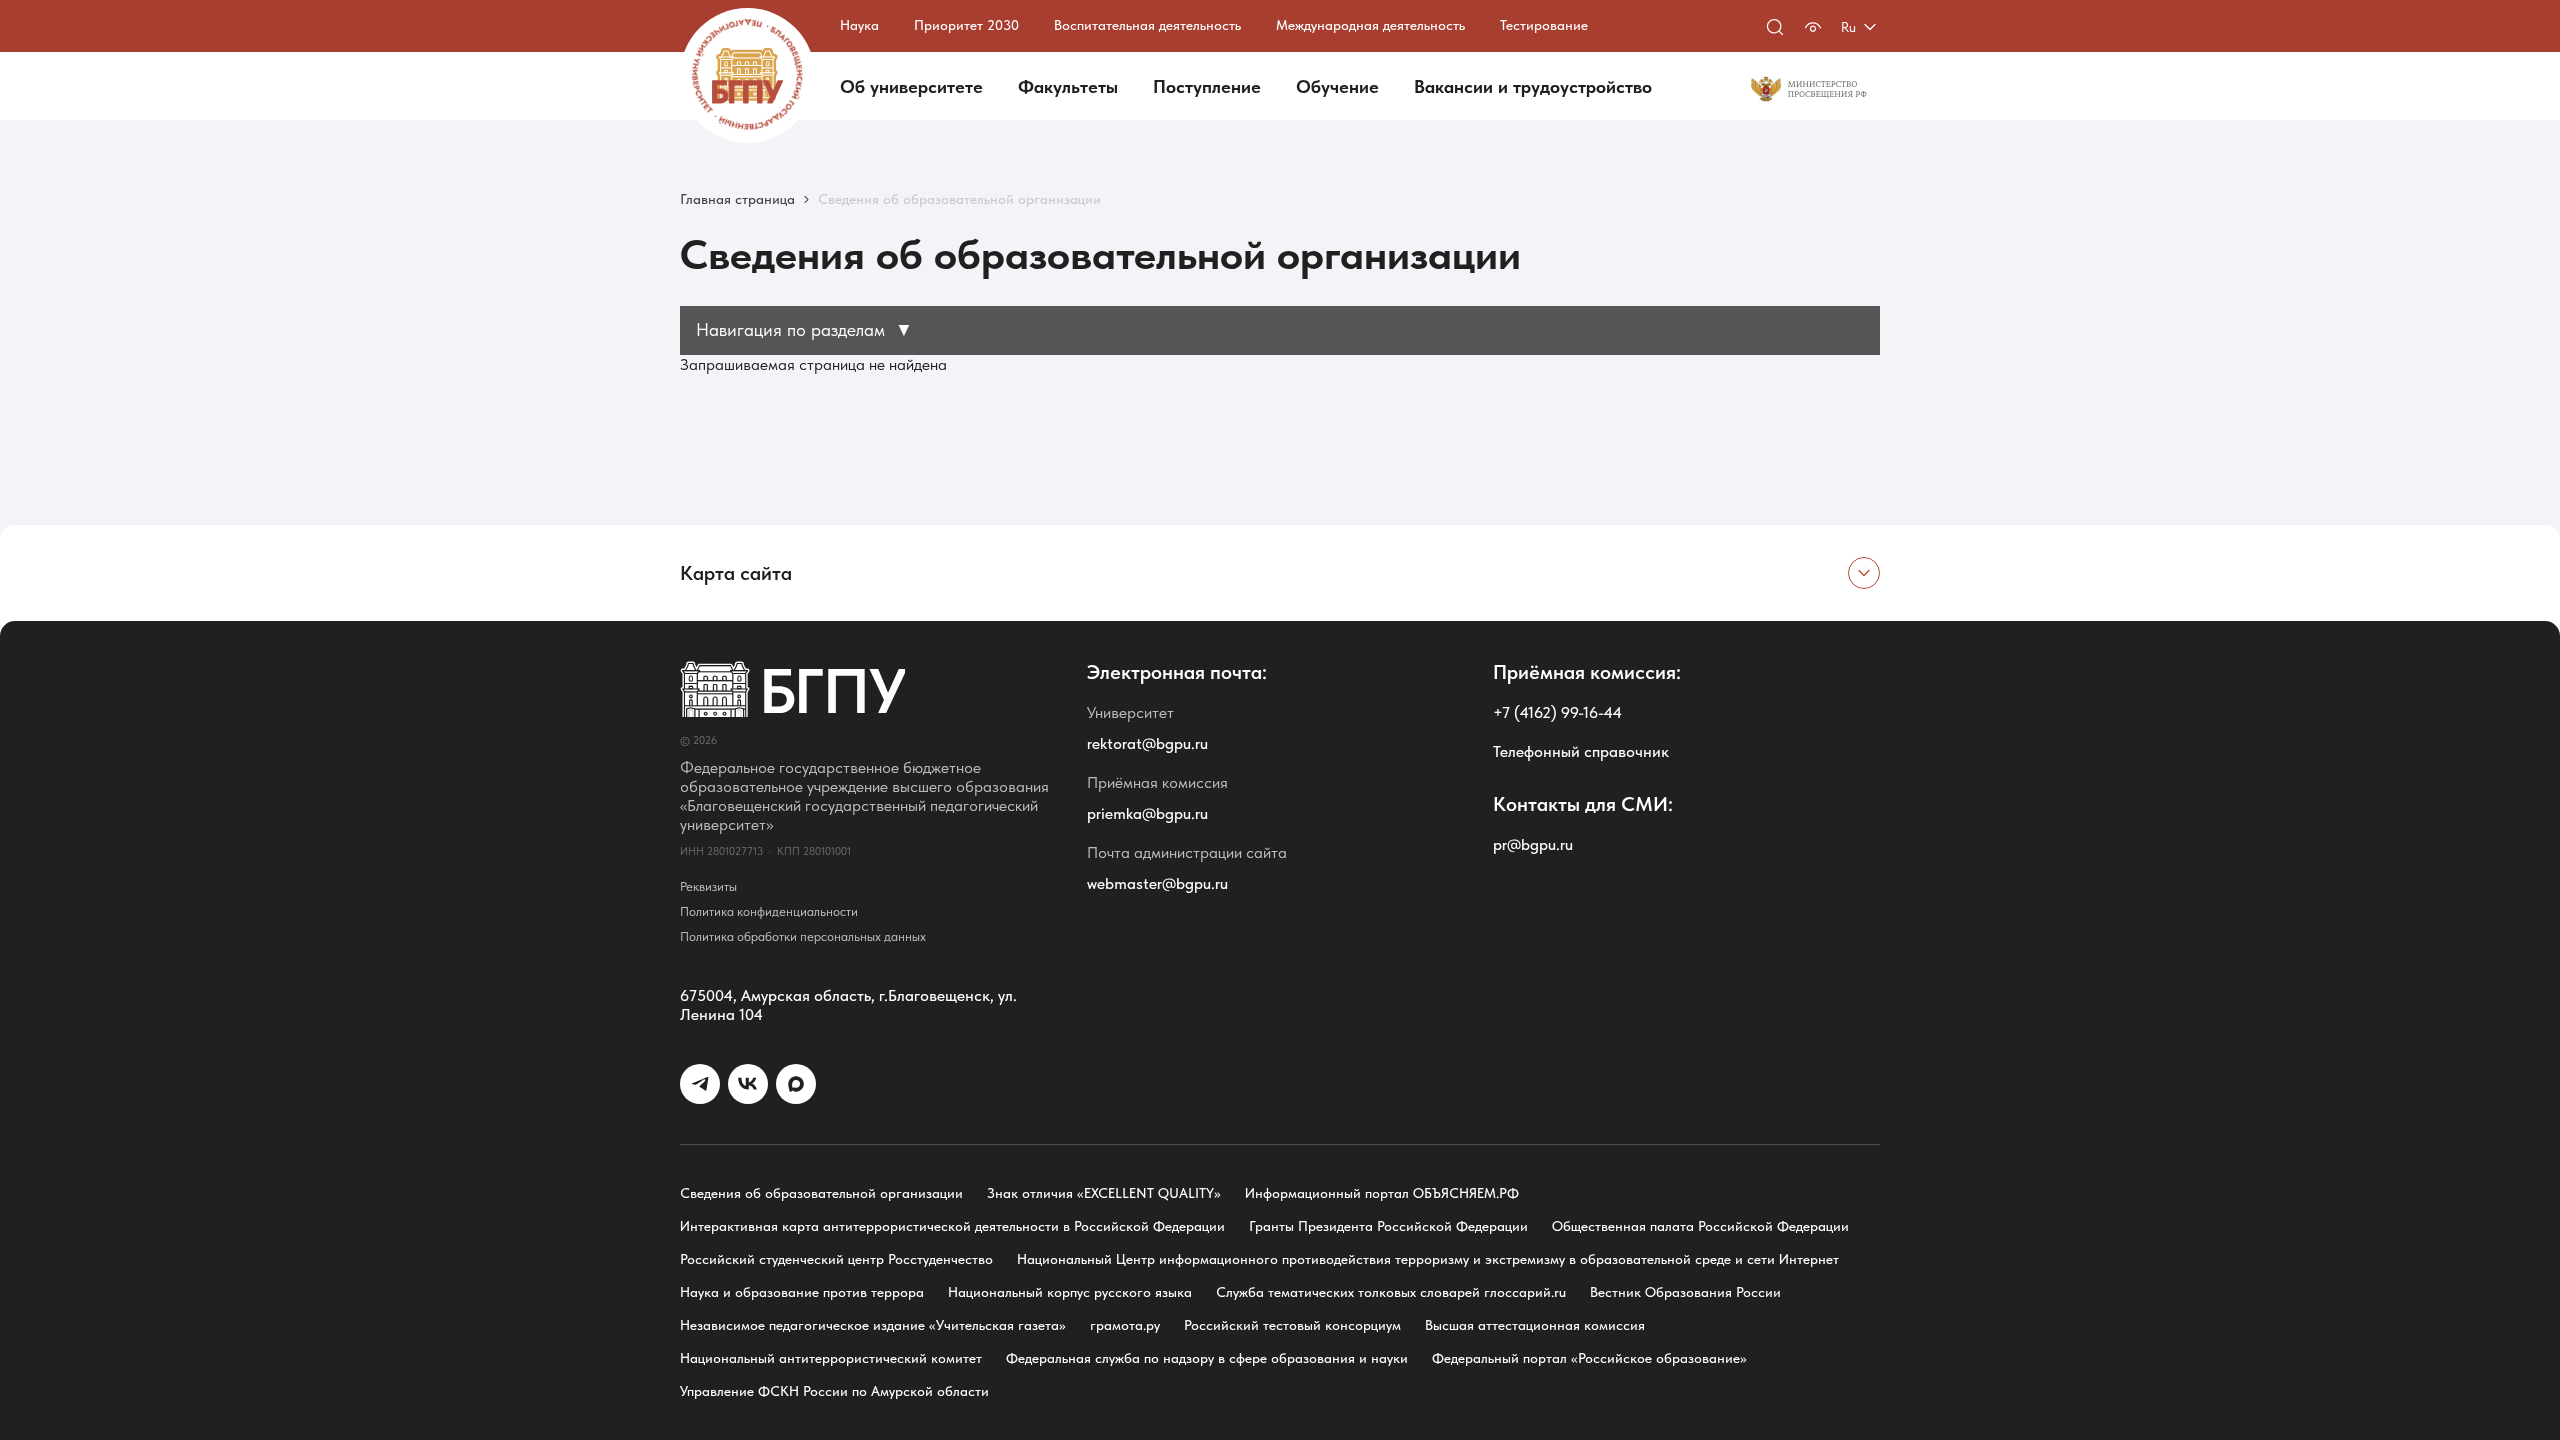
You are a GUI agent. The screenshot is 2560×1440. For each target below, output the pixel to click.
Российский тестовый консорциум (1292, 1325)
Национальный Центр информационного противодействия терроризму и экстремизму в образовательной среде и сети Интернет (1428, 1259)
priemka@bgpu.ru (1147, 813)
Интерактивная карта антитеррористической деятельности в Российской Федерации (952, 1226)
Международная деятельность (1370, 25)
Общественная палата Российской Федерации (1700, 1226)
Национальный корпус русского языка (1070, 1292)
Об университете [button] (911, 86)
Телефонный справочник (1581, 751)
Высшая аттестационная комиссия (1535, 1325)
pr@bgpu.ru (1533, 844)
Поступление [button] (1207, 86)
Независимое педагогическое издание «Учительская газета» (873, 1325)
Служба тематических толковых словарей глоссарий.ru (1391, 1292)
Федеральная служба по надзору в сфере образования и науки (1207, 1358)
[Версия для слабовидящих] (1813, 27)
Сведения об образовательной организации (821, 1193)
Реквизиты (708, 886)
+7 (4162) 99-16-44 (1557, 712)
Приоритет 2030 (966, 25)
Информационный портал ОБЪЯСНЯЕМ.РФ (1382, 1193)
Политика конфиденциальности (769, 911)
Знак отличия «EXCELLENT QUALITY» (1104, 1193)
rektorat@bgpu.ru (1147, 743)
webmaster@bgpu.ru (1157, 883)
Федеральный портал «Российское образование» (1589, 1358)
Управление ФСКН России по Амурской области (834, 1391)
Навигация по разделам (804, 329)
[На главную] (747, 75)
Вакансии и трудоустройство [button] (1533, 86)
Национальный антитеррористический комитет (831, 1358)
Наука (859, 25)
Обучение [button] (1337, 86)
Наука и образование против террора (802, 1292)
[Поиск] (1775, 27)
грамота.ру (1125, 1325)
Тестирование (1544, 25)
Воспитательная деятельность (1147, 25)
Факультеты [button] (1068, 86)
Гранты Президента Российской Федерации (1388, 1226)
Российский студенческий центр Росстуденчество (836, 1259)
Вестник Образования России (1685, 1292)
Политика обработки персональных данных (803, 936)
